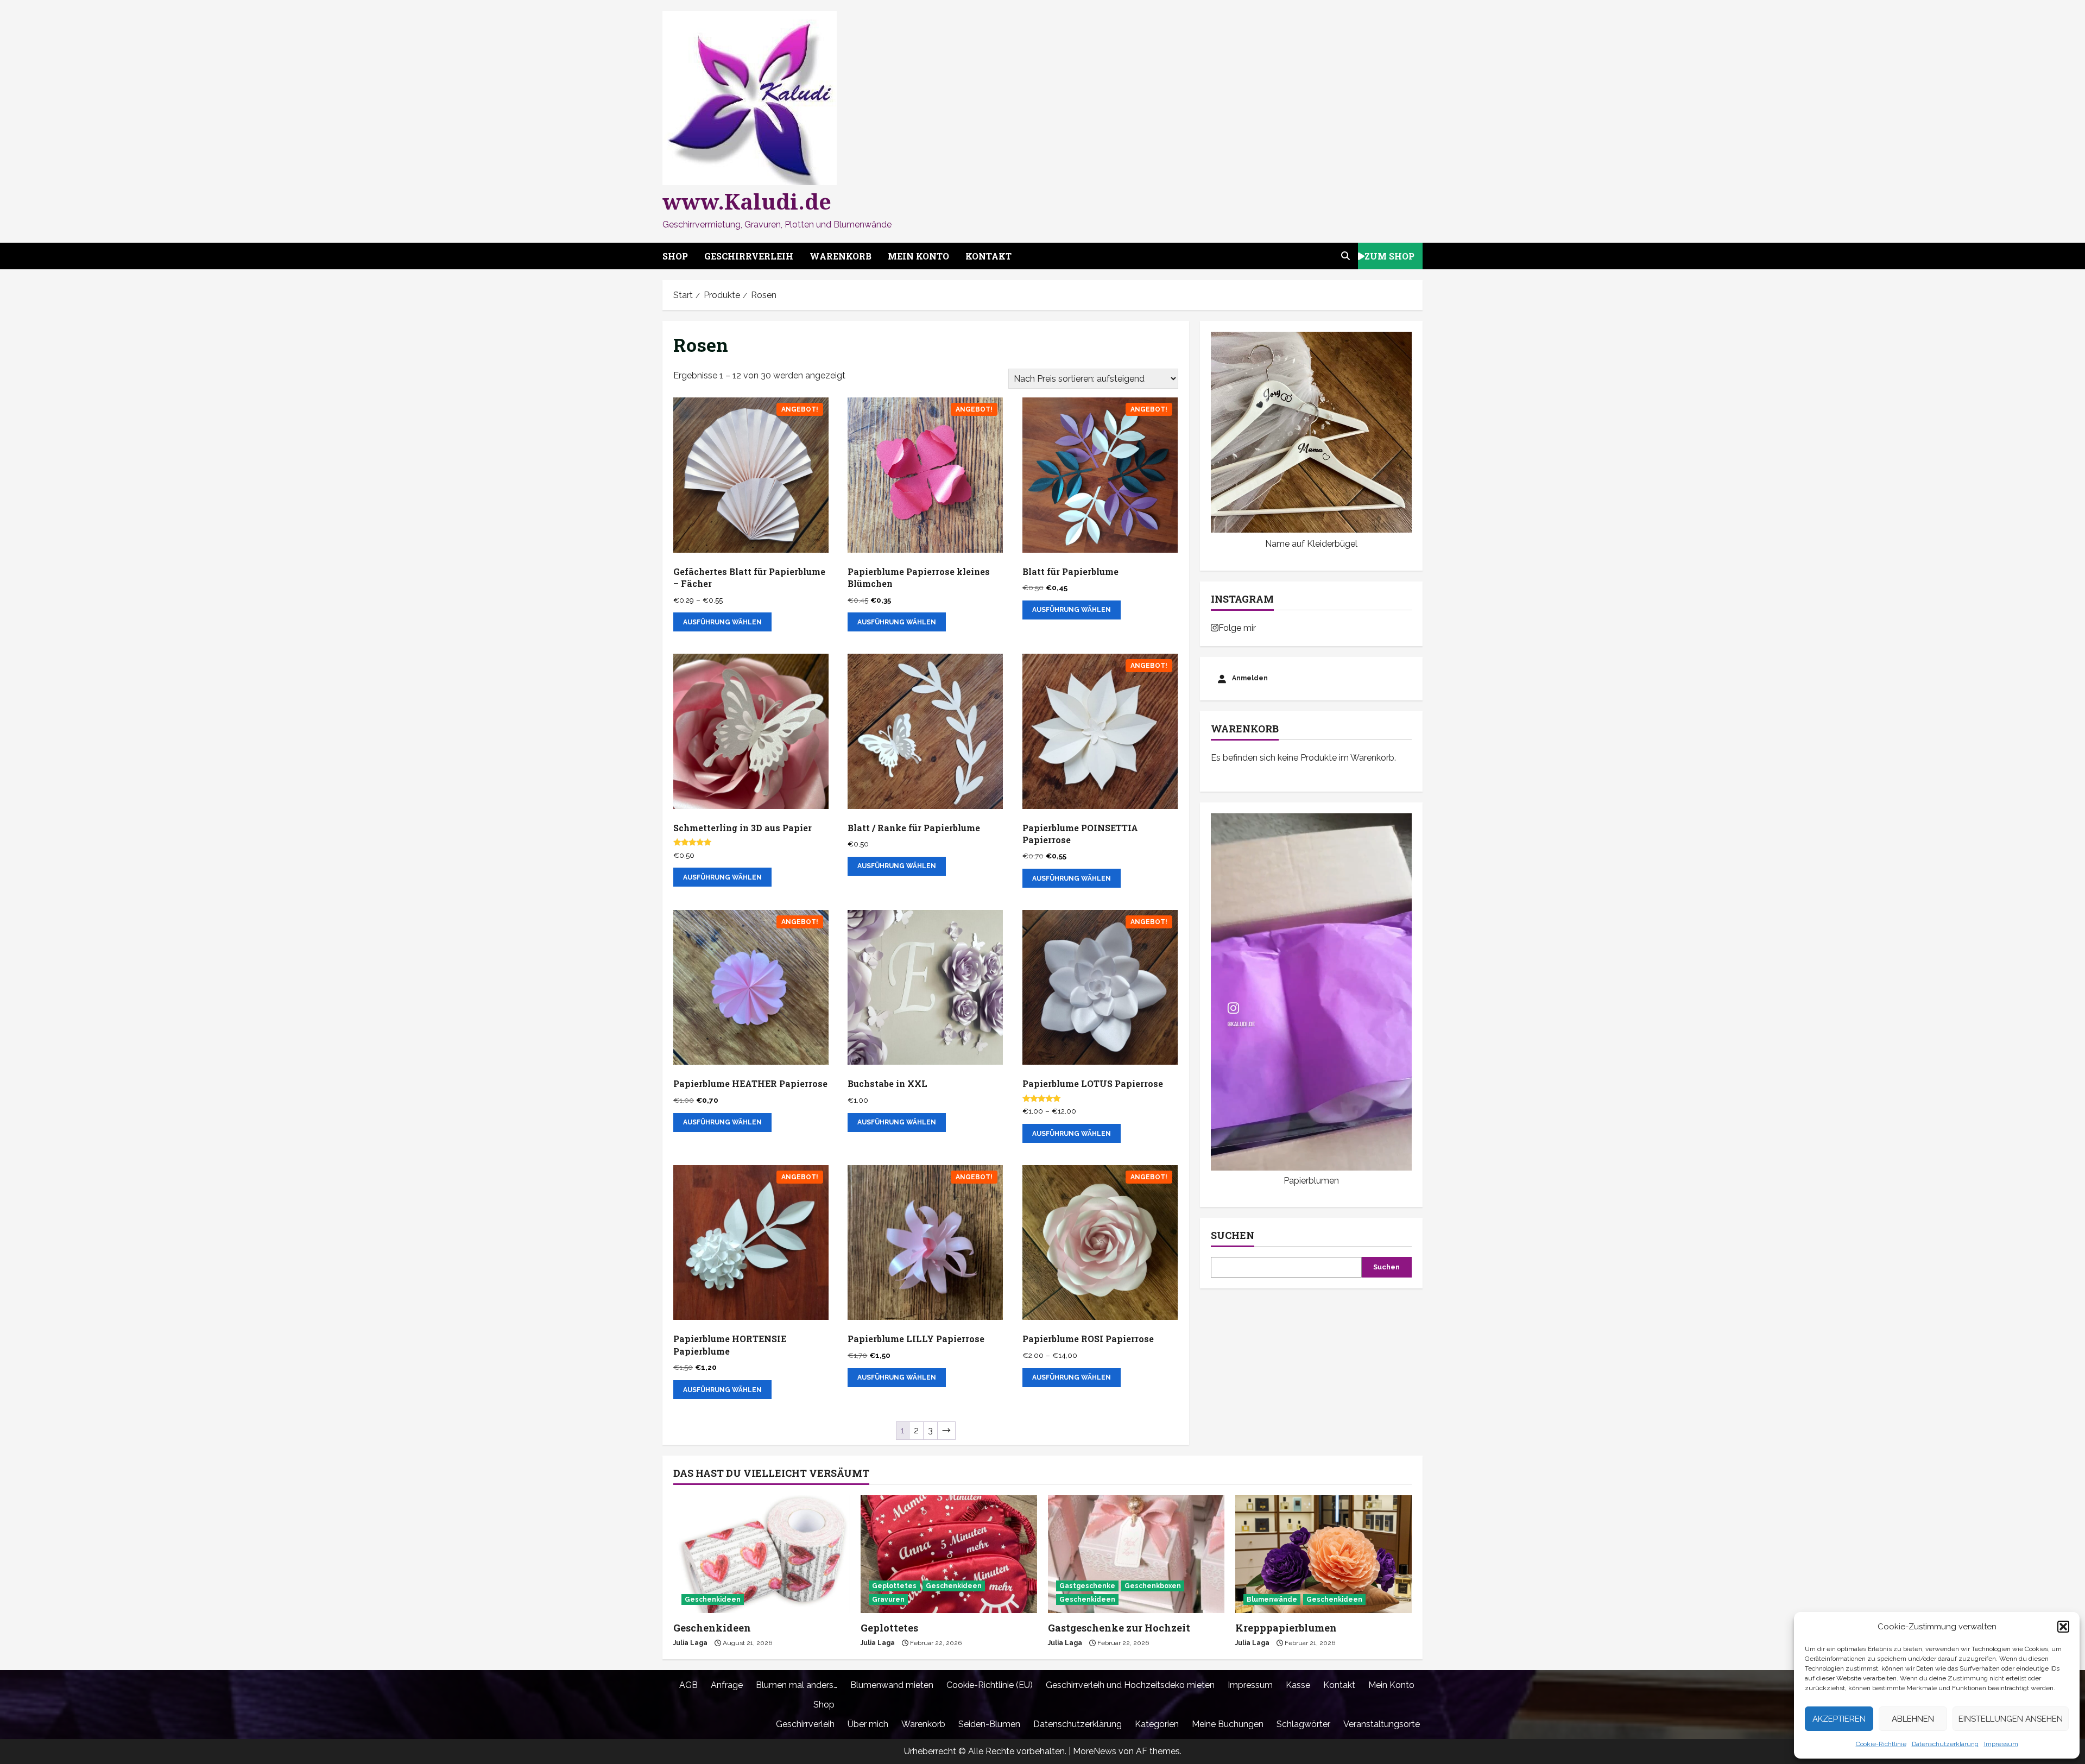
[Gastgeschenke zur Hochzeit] (1136, 1554)
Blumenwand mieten (892, 1685)
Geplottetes (894, 1586)
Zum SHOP (1389, 255)
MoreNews (1095, 1751)
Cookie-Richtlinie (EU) (990, 1685)
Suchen (1233, 1235)
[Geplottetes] (949, 1554)
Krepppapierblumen (1286, 1628)
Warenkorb (841, 256)
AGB (688, 1685)
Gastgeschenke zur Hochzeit (1119, 1628)
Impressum (2001, 1744)
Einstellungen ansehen (2011, 1719)
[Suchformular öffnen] (1345, 256)
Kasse (1298, 1685)
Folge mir (1237, 628)
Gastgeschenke (1087, 1586)
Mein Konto (918, 256)
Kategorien (1157, 1724)
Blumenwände (1272, 1599)
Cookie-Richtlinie (1881, 1744)
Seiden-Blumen (989, 1724)
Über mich (868, 1724)
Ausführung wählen (722, 622)
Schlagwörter (1303, 1724)
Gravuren (888, 1599)
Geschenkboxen (1153, 1586)
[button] (2063, 1627)
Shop (675, 256)
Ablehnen (1913, 1719)
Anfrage (727, 1685)
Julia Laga (690, 1643)
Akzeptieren (1839, 1719)
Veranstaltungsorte (1382, 1724)
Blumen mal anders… (797, 1685)
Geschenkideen (713, 1599)
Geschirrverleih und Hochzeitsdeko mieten (1130, 1685)
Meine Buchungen (1228, 1724)
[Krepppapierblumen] (1323, 1554)
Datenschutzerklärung (1945, 1744)
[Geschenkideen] (762, 1554)
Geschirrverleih (749, 256)
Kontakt (988, 256)
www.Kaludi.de (747, 201)
